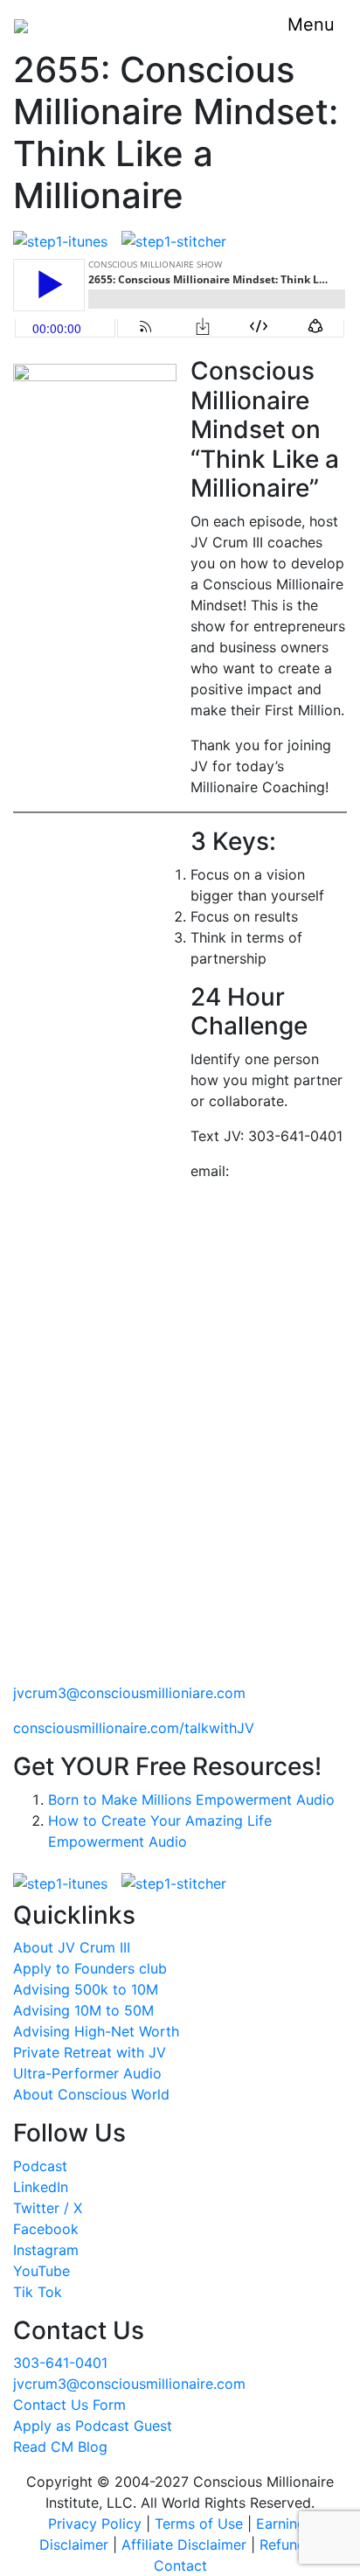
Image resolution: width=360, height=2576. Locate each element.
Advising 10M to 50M (83, 2010)
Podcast (40, 2166)
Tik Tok (38, 2292)
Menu (311, 24)
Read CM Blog (60, 2447)
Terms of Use (199, 2524)
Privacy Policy (95, 2524)
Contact (180, 2566)
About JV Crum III (72, 1947)
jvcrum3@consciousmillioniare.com (129, 1693)
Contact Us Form (69, 2405)
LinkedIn (41, 2187)
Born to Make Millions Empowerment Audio (191, 1800)
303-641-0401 (60, 2363)
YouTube (42, 2271)
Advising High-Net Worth (96, 2031)
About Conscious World (91, 2094)
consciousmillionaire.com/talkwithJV (134, 1728)
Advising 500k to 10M (86, 1989)
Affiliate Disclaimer (184, 2545)
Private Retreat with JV (90, 2052)
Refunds (286, 2545)
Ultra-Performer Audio (87, 2073)
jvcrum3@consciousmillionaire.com (129, 2384)
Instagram (46, 2250)
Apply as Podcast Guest (93, 2426)
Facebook (46, 2229)
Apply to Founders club (90, 1968)
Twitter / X (48, 2208)
